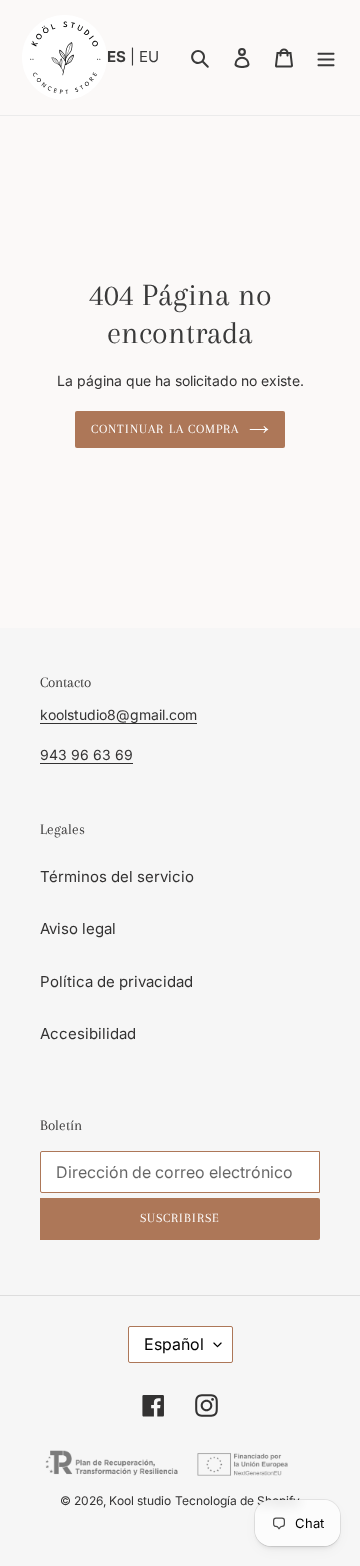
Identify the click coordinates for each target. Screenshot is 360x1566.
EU (149, 56)
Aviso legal (78, 928)
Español (174, 1344)
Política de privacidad (116, 981)
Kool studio (140, 1500)
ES (118, 56)
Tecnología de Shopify (237, 1500)
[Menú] (326, 57)
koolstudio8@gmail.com (118, 714)
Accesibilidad (88, 1033)
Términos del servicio (117, 876)
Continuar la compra (165, 429)
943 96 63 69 (86, 754)
